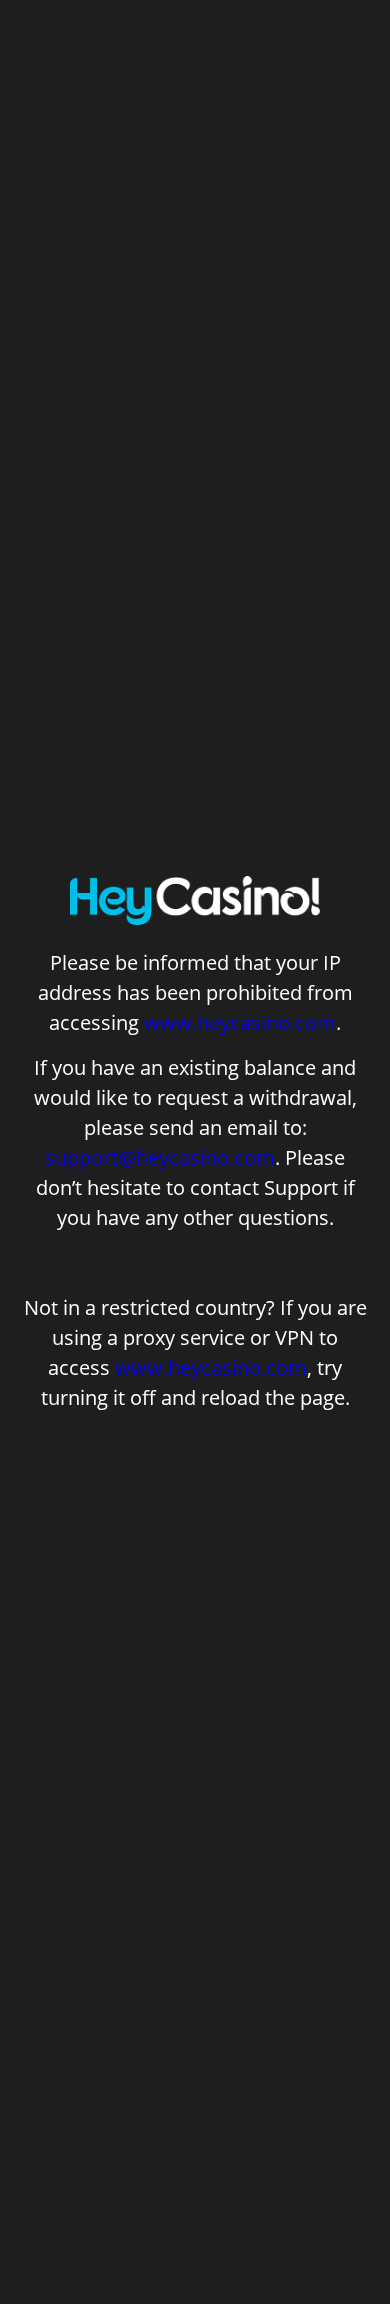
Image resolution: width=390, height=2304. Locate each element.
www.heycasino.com (240, 1022)
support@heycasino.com (160, 1157)
